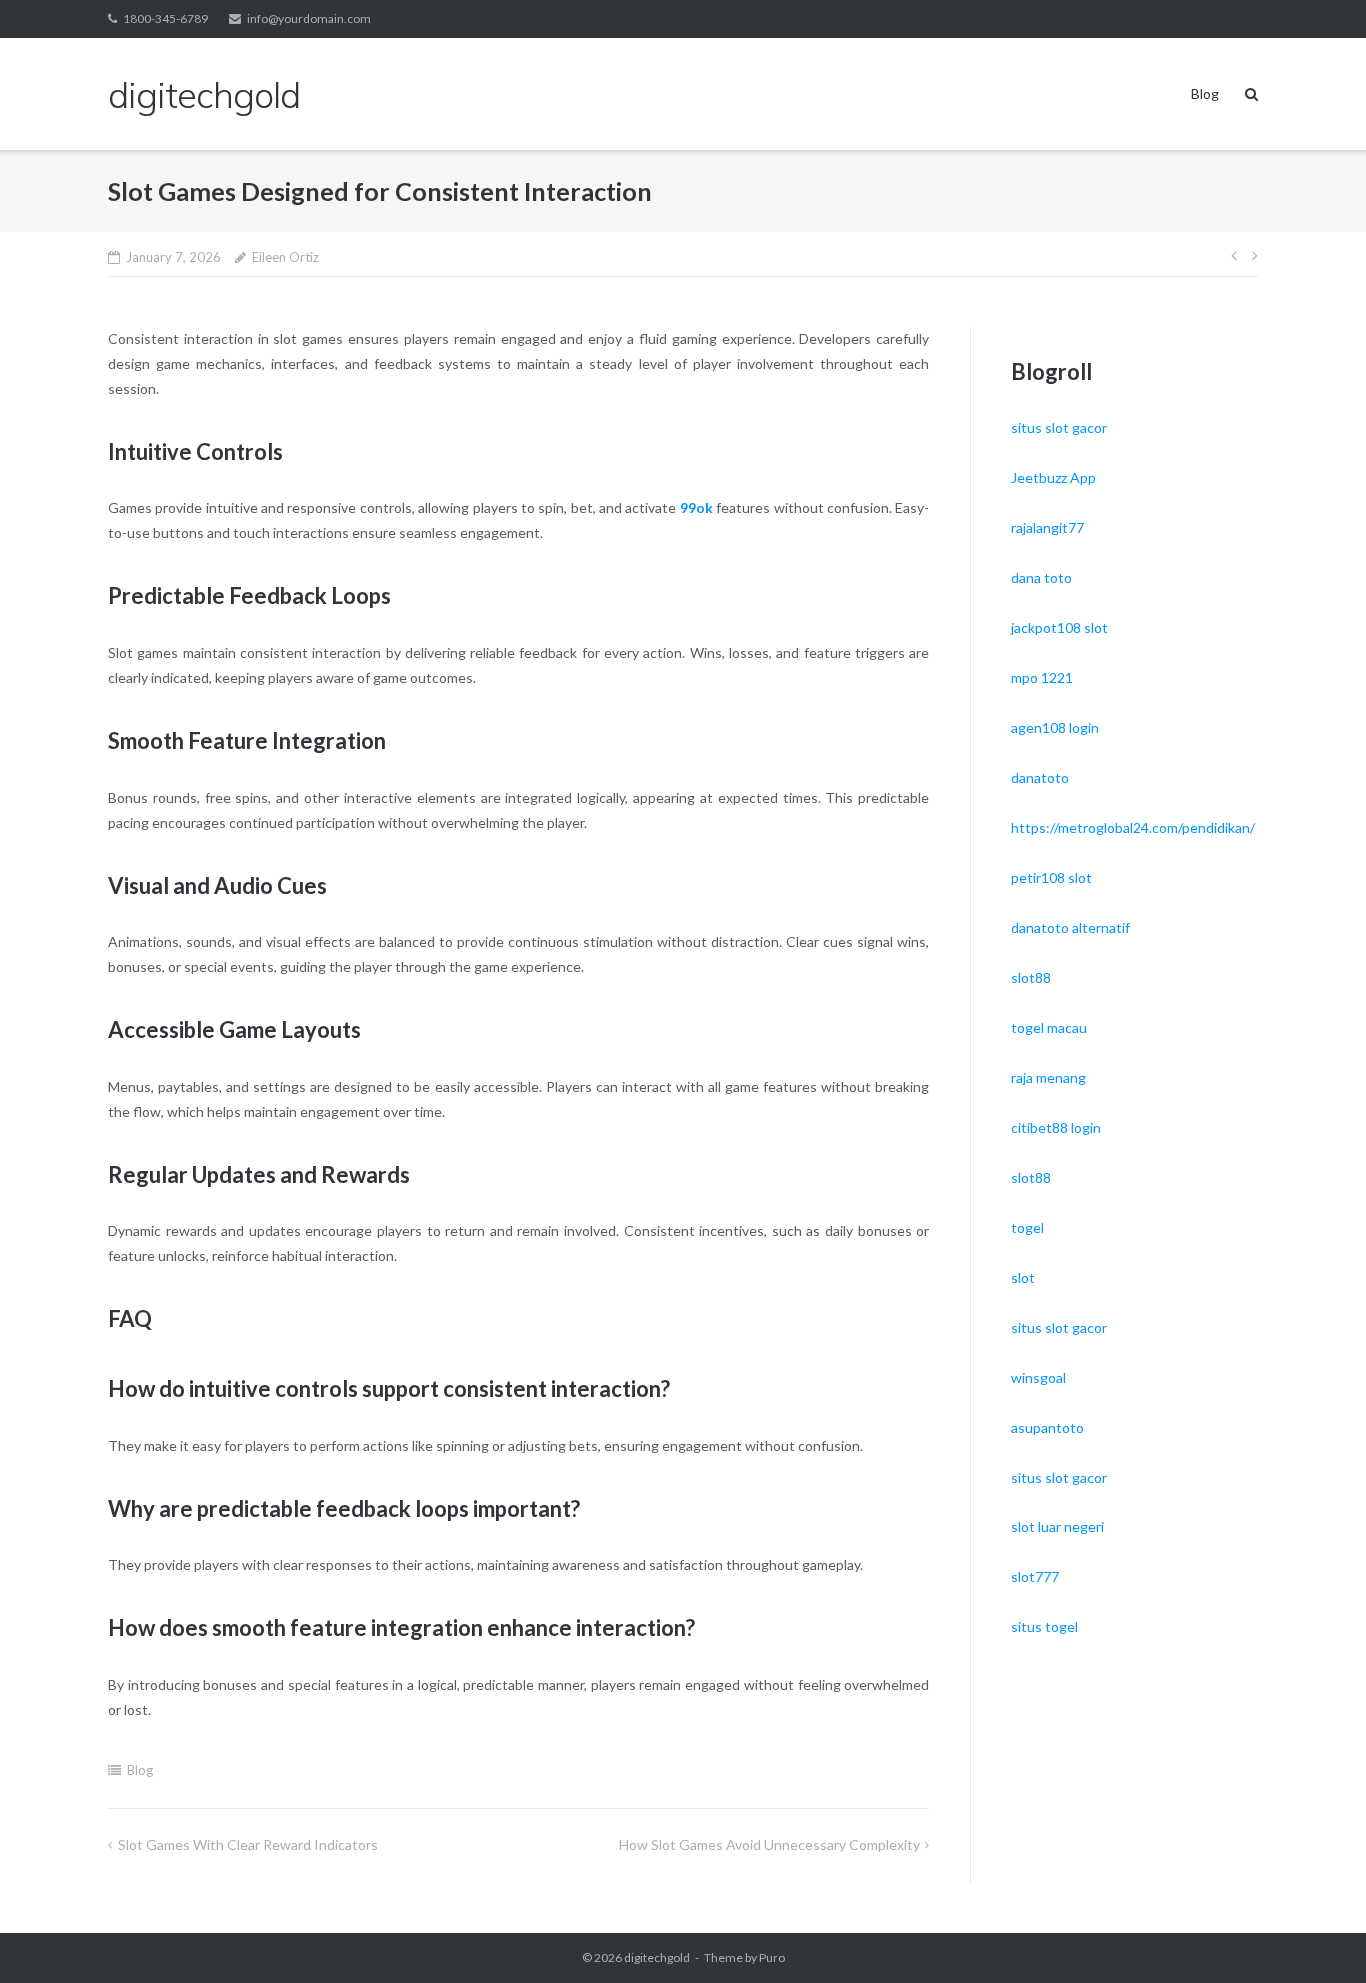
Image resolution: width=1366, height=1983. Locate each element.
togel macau (1049, 1027)
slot (1023, 1277)
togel (1027, 1227)
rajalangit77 (1047, 527)
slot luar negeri (1057, 1526)
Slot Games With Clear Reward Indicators (248, 1844)
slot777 (1035, 1576)
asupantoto (1047, 1427)
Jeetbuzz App (1053, 477)
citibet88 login (1056, 1127)
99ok (696, 507)
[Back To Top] (1316, 1935)
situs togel (1044, 1626)
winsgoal (1038, 1377)
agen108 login (1055, 727)
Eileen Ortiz (285, 257)
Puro (772, 1957)
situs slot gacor (1059, 427)
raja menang (1048, 1077)
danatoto (1040, 777)
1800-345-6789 (165, 18)
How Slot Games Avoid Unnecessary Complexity (769, 1844)
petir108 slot (1051, 877)
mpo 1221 (1042, 677)
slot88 (1031, 977)
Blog (1205, 93)
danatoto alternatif (1070, 927)
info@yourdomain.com (309, 18)
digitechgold (657, 1957)
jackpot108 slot (1059, 627)
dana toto (1041, 577)
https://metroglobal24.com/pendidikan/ (1133, 827)
